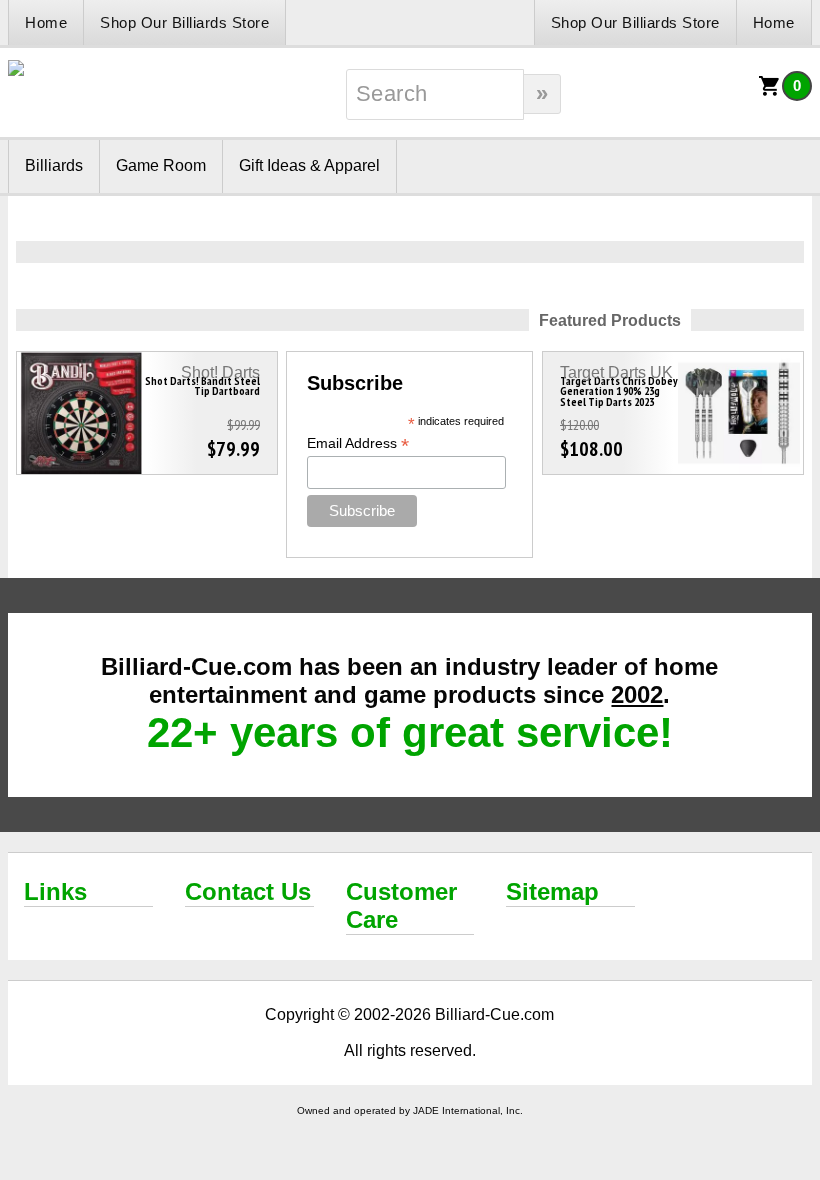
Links (55, 891)
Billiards (54, 165)
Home (46, 22)
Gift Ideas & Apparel (309, 165)
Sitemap (552, 891)
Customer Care (401, 905)
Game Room (161, 165)
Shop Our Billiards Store (184, 22)
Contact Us (248, 891)
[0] (770, 92)
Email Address (358, 443)
